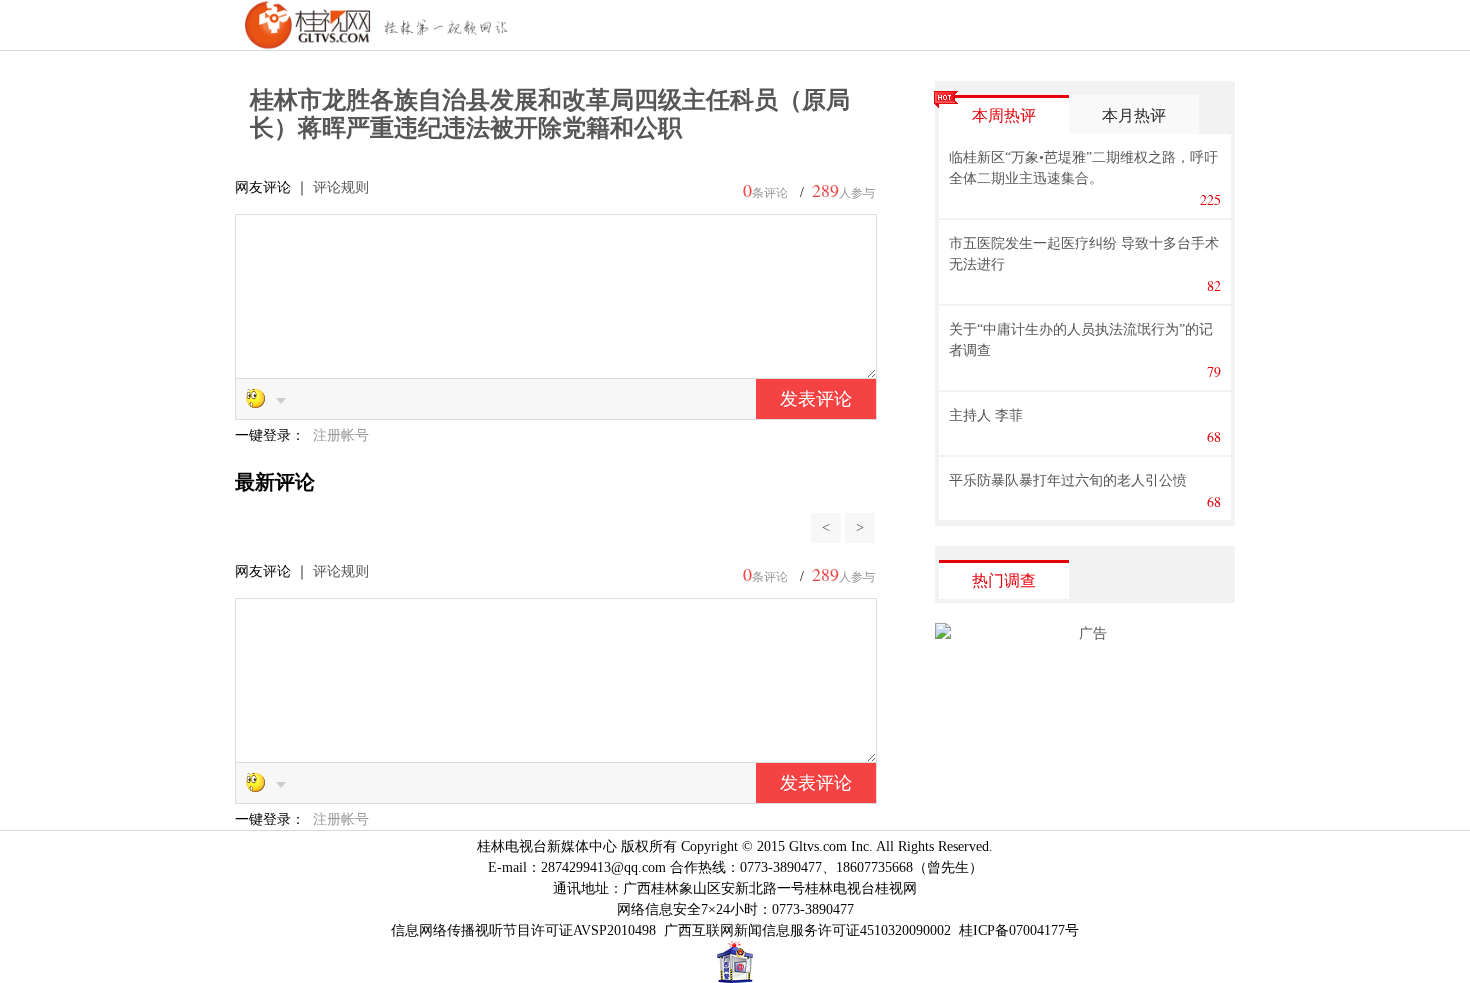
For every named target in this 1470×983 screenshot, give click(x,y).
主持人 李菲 (986, 415)
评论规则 (341, 187)
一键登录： (272, 435)
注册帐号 (341, 435)
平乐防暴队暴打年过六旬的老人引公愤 (1068, 480)
